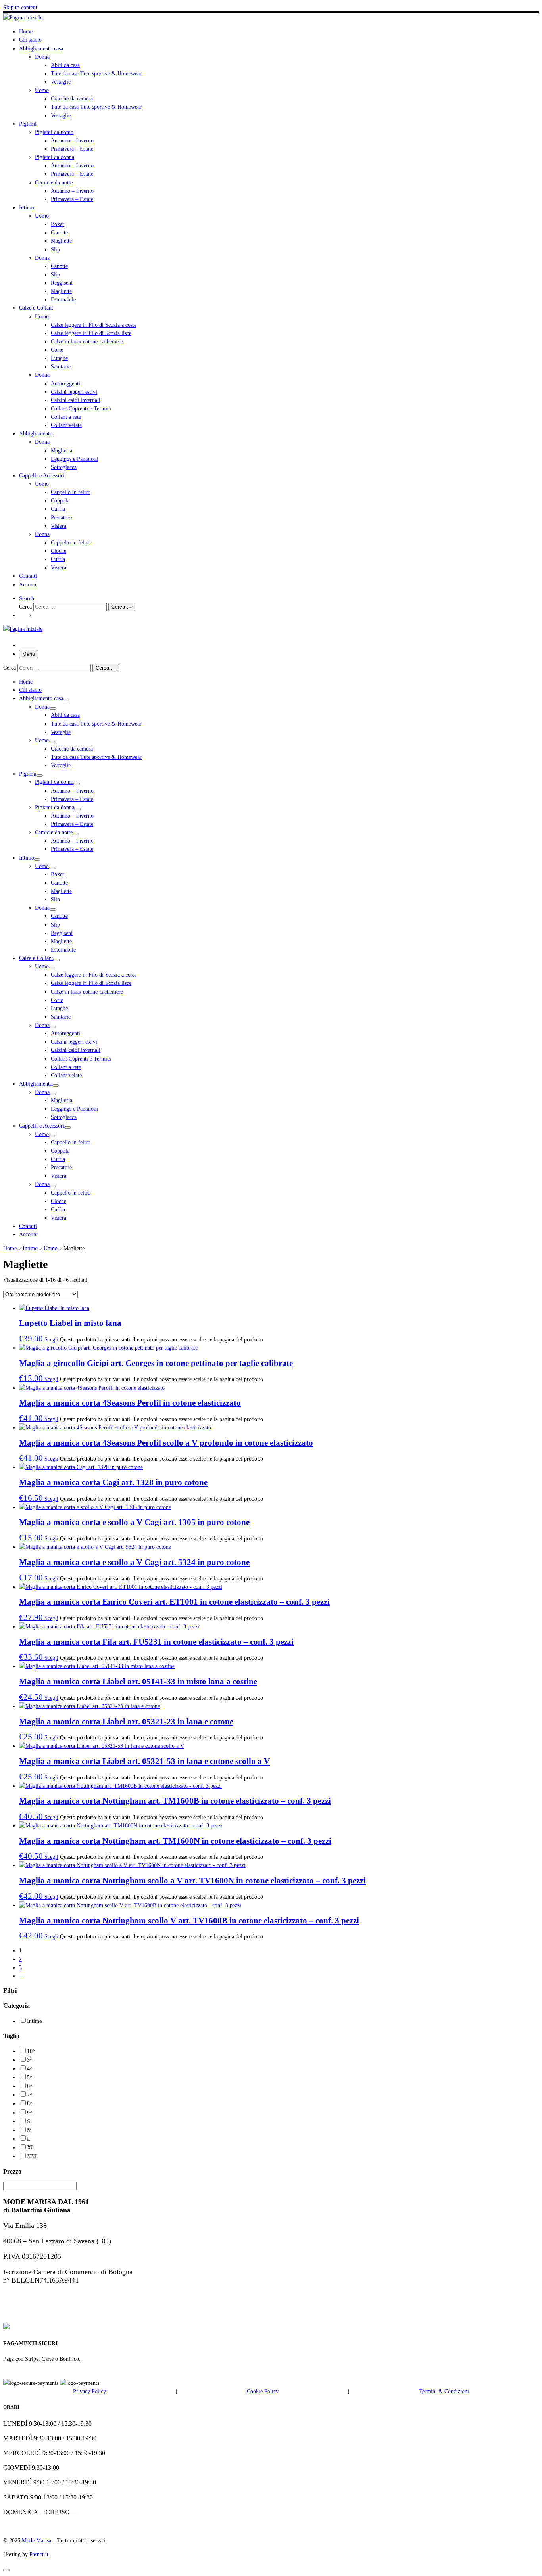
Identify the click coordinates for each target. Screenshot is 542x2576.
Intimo (30, 1248)
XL (31, 2147)
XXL (33, 2156)
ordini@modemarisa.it (38, 2312)
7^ (30, 2095)
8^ (30, 2103)
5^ (30, 2077)
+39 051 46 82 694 (31, 2296)
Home (10, 1248)
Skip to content (20, 7)
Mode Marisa (37, 2540)
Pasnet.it (39, 2554)
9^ (30, 2113)
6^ (30, 2086)
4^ (30, 2068)
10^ (31, 2051)
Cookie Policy (263, 2391)
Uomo (51, 1248)
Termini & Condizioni (444, 2391)
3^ (30, 2060)
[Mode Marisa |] (23, 17)
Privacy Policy (89, 2391)
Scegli (51, 1339)
